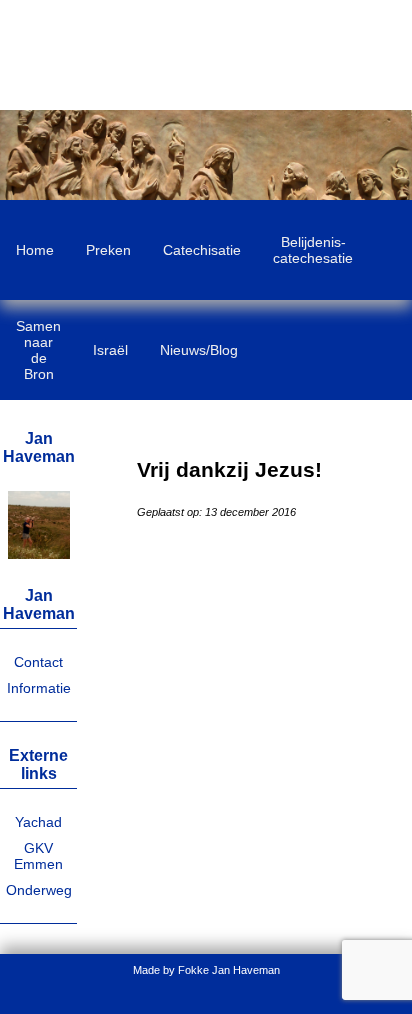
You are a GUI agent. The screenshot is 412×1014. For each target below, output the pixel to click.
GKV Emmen (38, 856)
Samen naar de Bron (38, 350)
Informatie (39, 688)
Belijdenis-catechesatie (313, 250)
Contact (38, 662)
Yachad (38, 822)
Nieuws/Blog (199, 350)
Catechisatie (202, 250)
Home (35, 250)
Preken (108, 250)
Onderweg (39, 890)
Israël (110, 350)
